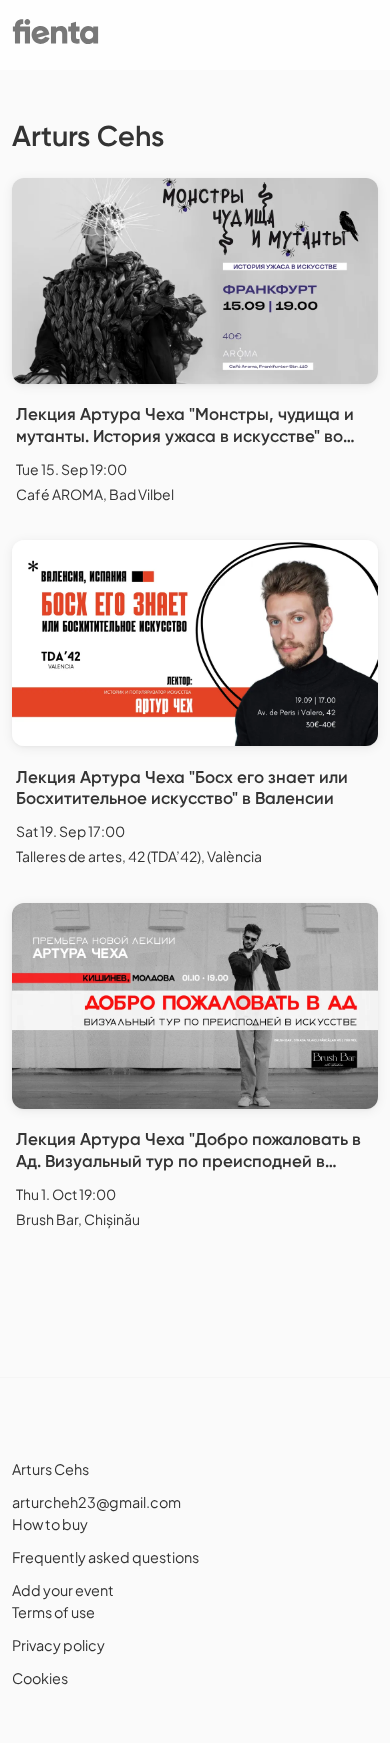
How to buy (50, 1524)
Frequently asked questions (105, 1557)
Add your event (63, 1590)
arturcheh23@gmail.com (96, 1502)
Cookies (40, 1678)
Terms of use (53, 1612)
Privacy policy (58, 1645)
